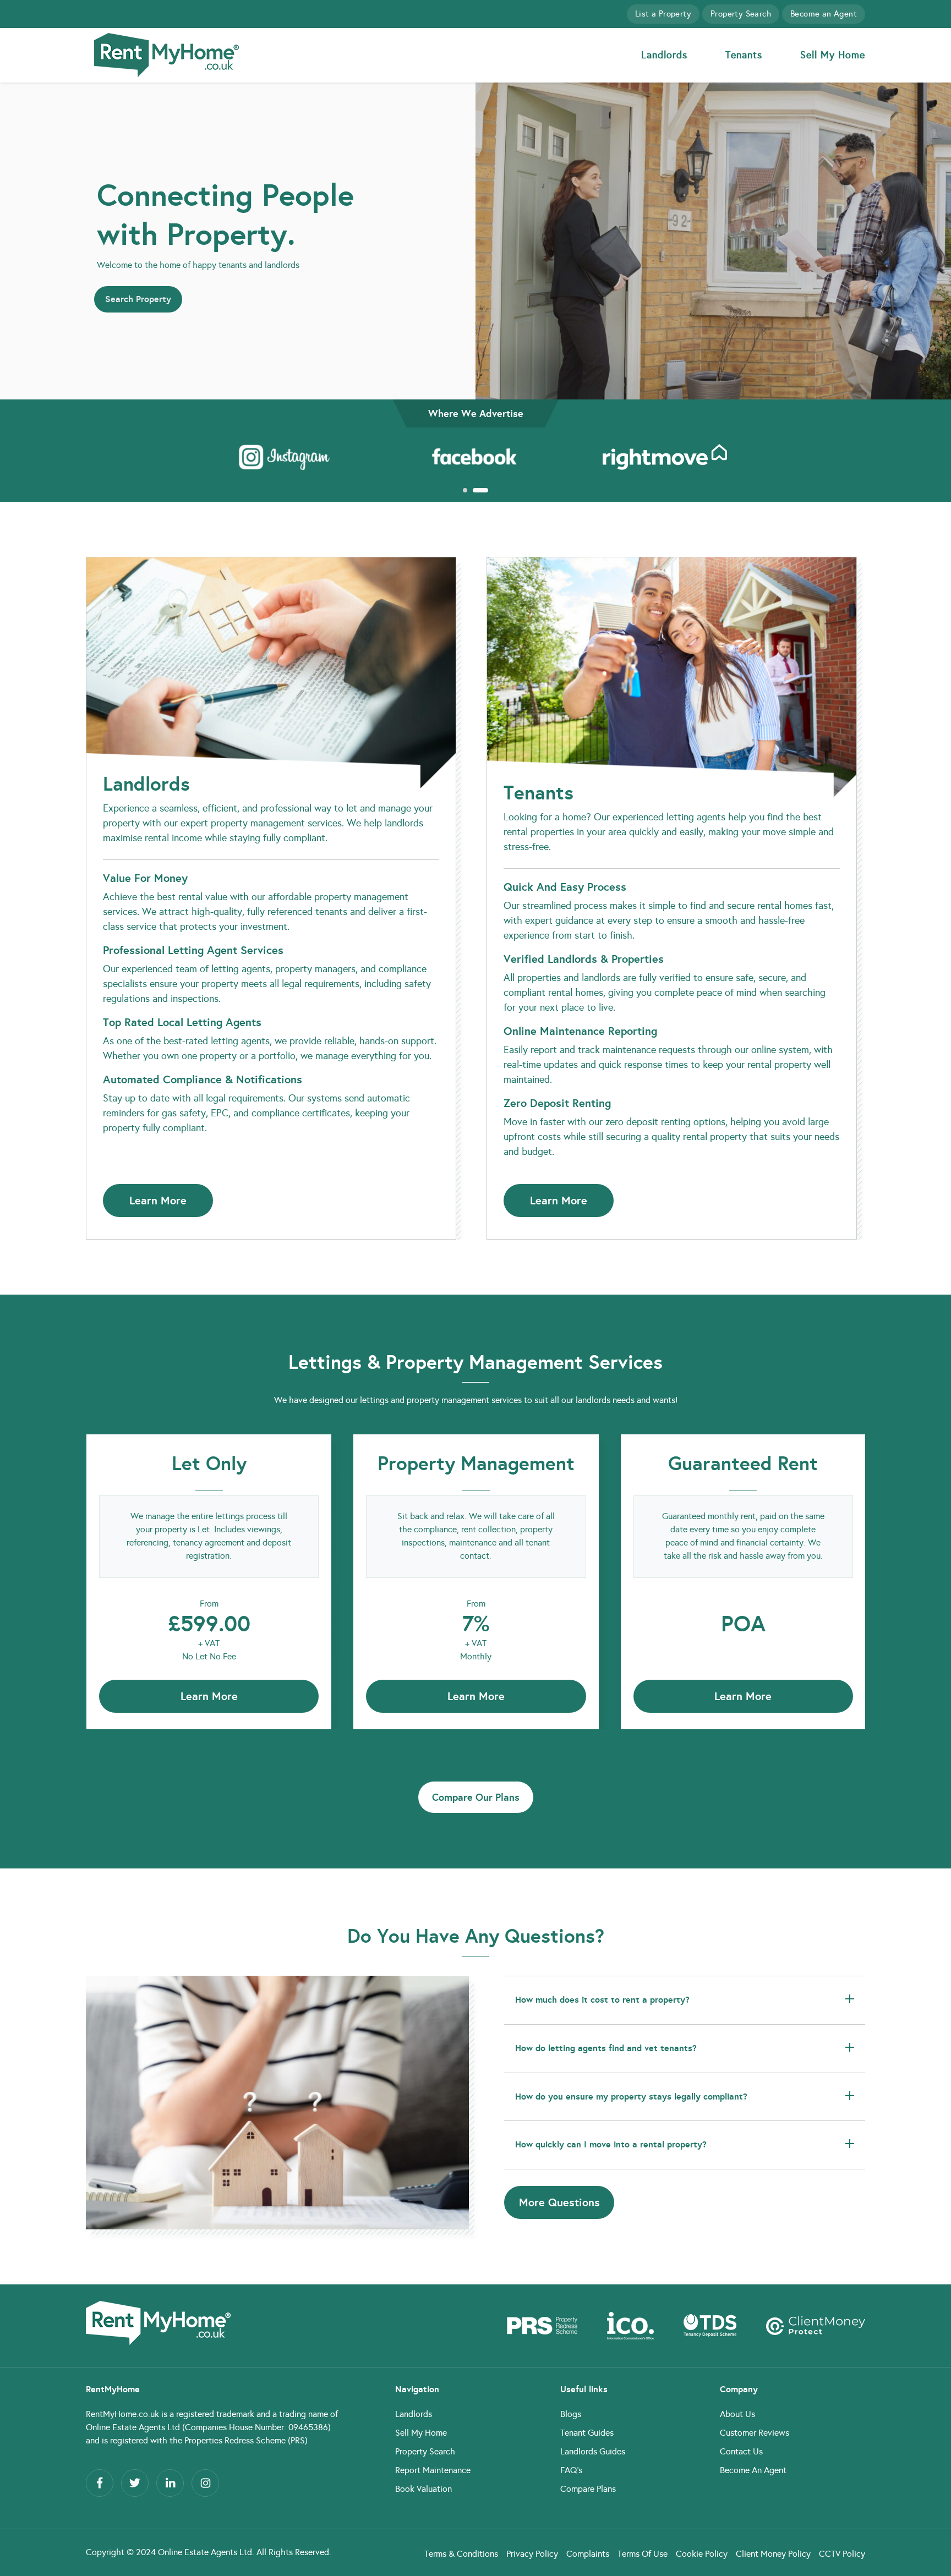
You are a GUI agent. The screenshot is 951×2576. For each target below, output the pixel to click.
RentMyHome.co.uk (122, 2414)
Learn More (158, 1201)
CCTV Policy (842, 2554)
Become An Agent (753, 2470)
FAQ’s (571, 2470)
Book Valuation (423, 2489)
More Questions (559, 2202)
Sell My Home (833, 55)
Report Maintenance (433, 2470)
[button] (464, 490)
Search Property (138, 299)
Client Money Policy (773, 2554)
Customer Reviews (755, 2433)
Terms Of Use (643, 2554)
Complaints (588, 2554)
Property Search (741, 14)
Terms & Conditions (461, 2554)
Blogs (571, 2414)
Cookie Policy (702, 2554)
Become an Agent (824, 14)
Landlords (664, 55)
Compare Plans (588, 2489)
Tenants (744, 55)
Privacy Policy (532, 2554)
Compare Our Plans (476, 1797)
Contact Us (741, 2451)
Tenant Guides (587, 2433)
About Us (737, 2414)
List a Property (663, 14)
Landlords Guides (593, 2451)
